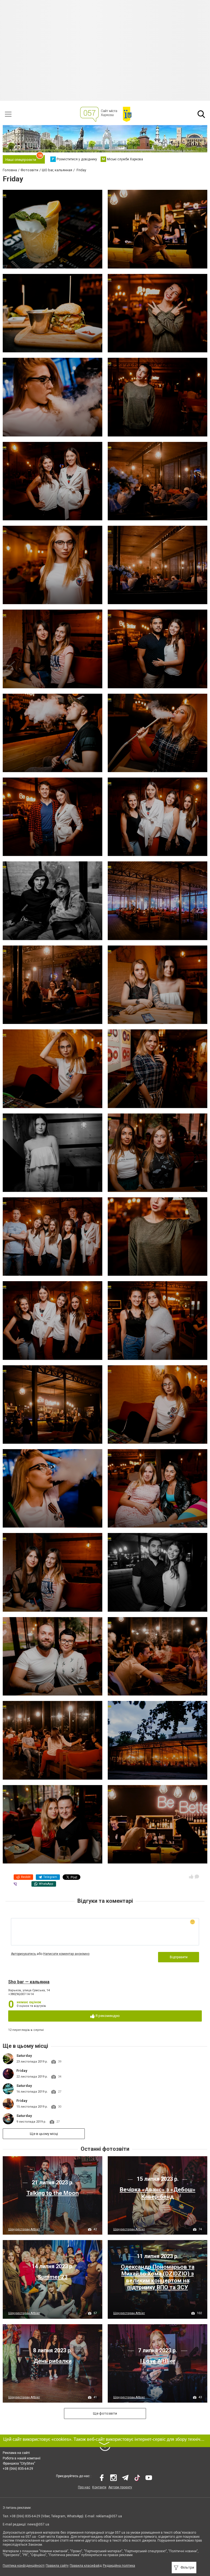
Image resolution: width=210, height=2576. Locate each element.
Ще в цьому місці (44, 2134)
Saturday (24, 2056)
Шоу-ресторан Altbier (24, 2229)
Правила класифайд (86, 2566)
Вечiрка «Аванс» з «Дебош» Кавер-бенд (158, 2193)
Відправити (179, 1957)
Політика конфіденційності (24, 2566)
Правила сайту (57, 2566)
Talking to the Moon (53, 2193)
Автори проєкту (120, 2487)
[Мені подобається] (191, 1877)
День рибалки (53, 2361)
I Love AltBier (158, 2361)
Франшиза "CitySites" (19, 2463)
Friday (22, 2071)
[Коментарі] (197, 1877)
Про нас (84, 2487)
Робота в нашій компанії (22, 2458)
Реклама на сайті (16, 2453)
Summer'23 (53, 2277)
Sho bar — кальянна (29, 1982)
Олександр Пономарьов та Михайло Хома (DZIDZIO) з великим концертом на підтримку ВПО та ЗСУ (158, 2277)
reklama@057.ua (109, 2516)
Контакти (99, 2487)
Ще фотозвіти (105, 2413)
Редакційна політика (119, 2566)
